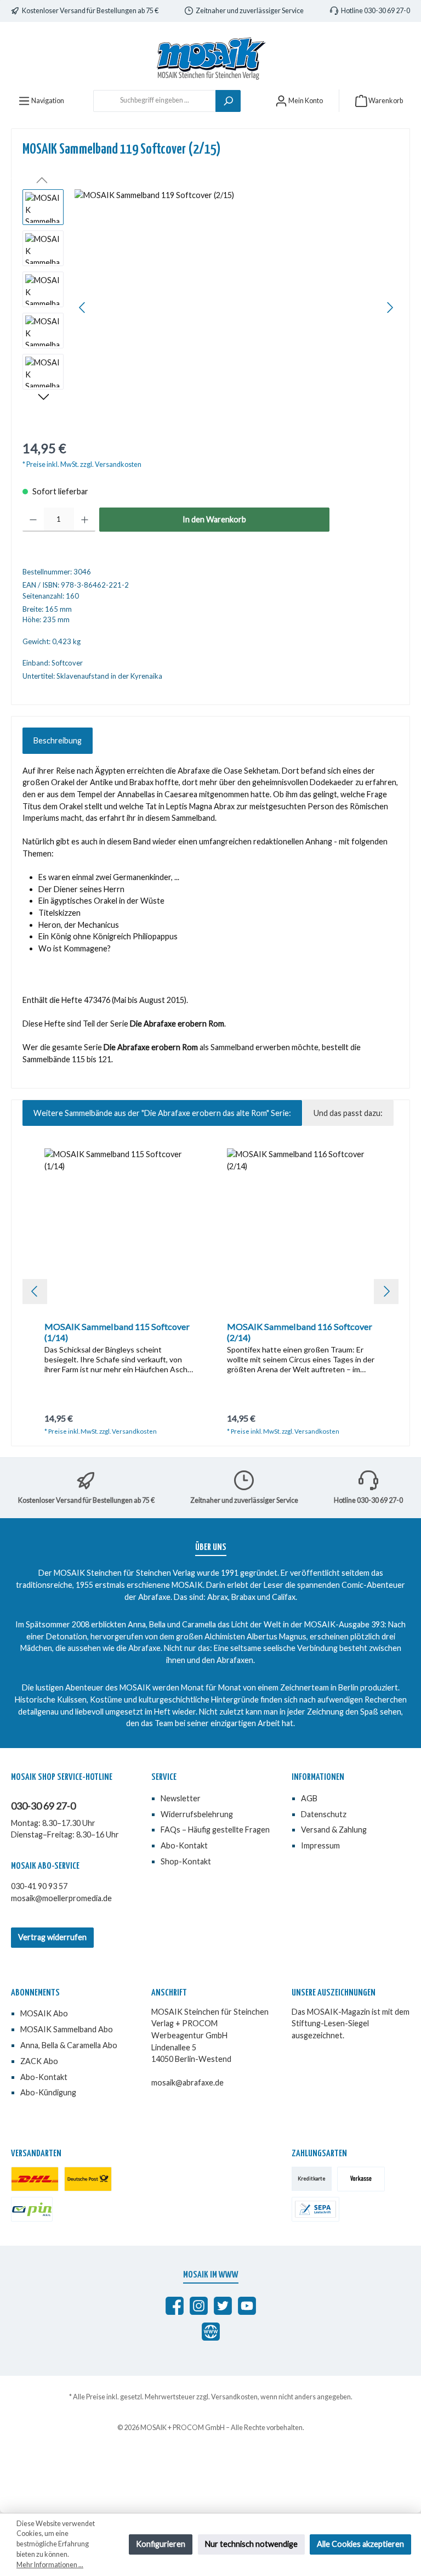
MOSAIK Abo (44, 2013)
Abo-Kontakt (184, 1845)
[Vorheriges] (83, 308)
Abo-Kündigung (48, 2092)
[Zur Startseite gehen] (210, 58)
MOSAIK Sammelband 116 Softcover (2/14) (300, 1332)
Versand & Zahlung (334, 1830)
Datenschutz (324, 1814)
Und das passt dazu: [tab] (348, 1113)
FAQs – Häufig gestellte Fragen (215, 1830)
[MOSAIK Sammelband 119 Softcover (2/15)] (236, 307)
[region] (210, 307)
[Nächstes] (390, 308)
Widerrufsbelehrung (197, 1814)
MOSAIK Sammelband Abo (67, 2029)
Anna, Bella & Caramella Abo (69, 2045)
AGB (309, 1798)
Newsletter (181, 1798)
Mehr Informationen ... (50, 2565)
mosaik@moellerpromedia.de (61, 1898)
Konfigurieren (161, 2544)
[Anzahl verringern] (33, 520)
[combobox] (155, 101)
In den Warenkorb (214, 519)
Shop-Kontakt (186, 1861)
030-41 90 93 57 (39, 1886)
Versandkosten (234, 2397)
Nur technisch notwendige (251, 2544)
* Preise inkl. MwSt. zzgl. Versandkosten (82, 464)
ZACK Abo (39, 2061)
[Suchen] (228, 101)
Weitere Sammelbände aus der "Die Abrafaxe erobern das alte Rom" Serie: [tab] (162, 1113)
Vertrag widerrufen (52, 1937)
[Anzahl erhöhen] (85, 520)
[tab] (58, 741)
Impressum (320, 1845)
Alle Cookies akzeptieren (360, 2544)
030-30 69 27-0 (43, 1806)
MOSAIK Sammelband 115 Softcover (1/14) (117, 1332)
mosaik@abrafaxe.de (187, 2082)
